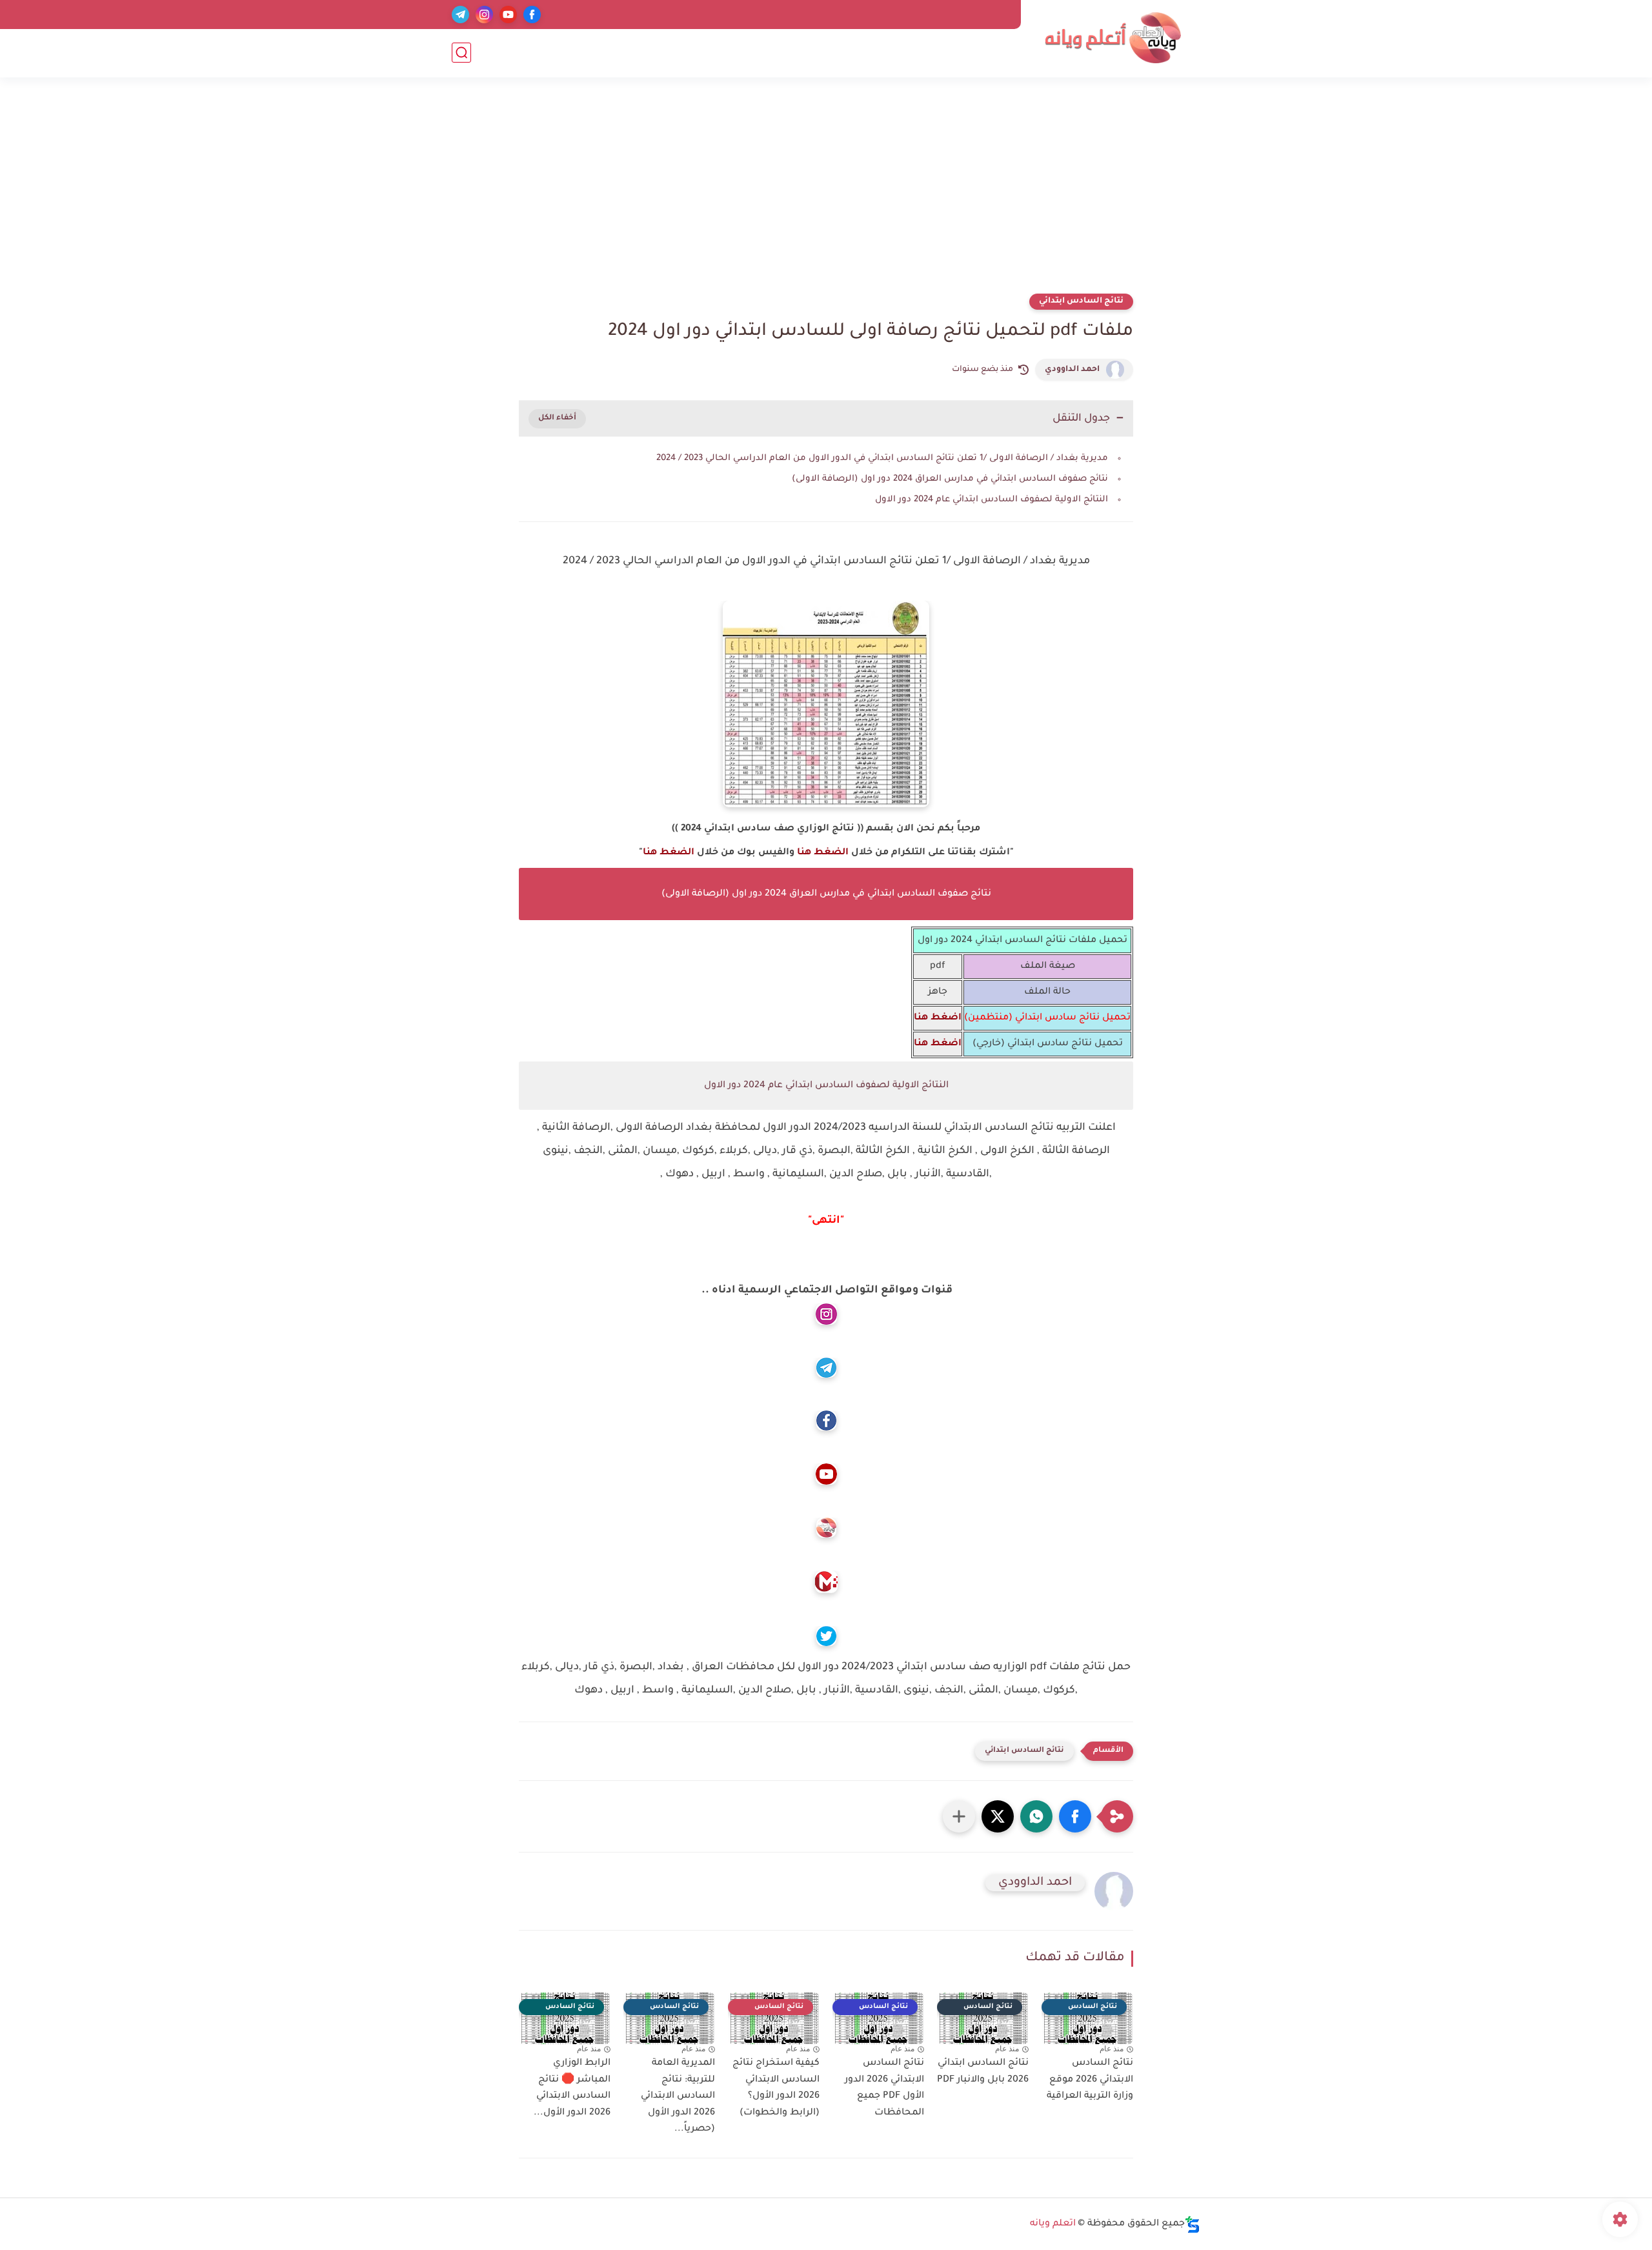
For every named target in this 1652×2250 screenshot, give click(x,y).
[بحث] (461, 53)
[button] (1075, 1816)
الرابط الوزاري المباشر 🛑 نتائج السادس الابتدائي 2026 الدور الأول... (572, 2088)
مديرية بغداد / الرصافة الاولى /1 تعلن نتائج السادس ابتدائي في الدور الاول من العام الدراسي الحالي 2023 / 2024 (882, 458)
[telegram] (460, 15)
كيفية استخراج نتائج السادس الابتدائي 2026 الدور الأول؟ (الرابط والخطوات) (776, 2088)
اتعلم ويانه (1053, 2224)
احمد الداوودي (1072, 370)
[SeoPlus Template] (1193, 2225)
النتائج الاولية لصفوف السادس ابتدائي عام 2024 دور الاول (992, 500)
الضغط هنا (823, 853)
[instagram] (484, 15)
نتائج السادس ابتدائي (1081, 301)
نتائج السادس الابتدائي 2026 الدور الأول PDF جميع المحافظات (884, 2088)
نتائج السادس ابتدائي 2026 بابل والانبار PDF (983, 2072)
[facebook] (532, 15)
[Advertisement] (826, 194)
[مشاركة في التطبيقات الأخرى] (959, 1816)
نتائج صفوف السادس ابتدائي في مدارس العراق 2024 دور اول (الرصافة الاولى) (950, 479)
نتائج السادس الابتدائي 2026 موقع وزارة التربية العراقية (1090, 2080)
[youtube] (508, 15)
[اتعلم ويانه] (1113, 38)
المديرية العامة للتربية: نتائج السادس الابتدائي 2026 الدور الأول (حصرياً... (678, 2096)
